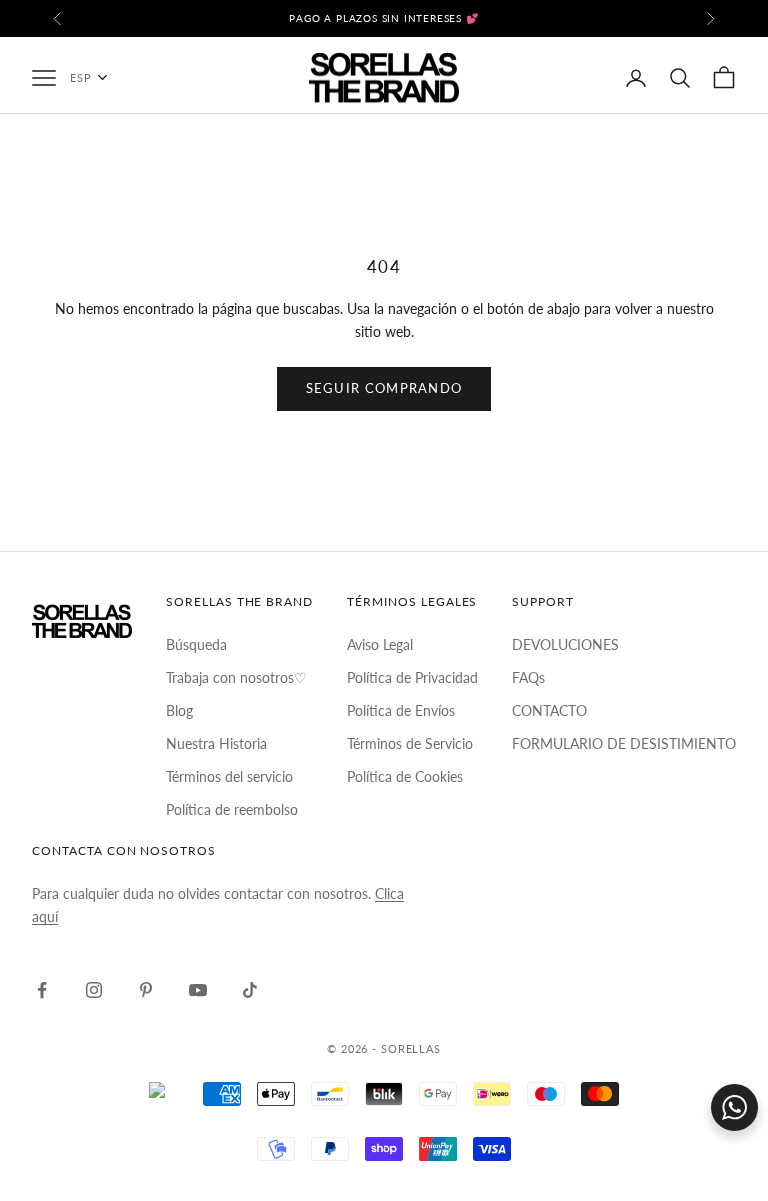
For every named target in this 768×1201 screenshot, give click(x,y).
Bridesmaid (384, 718)
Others (384, 858)
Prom (384, 578)
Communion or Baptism (384, 788)
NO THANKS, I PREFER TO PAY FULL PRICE (384, 922)
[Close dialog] (584, 378)
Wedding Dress (384, 648)
